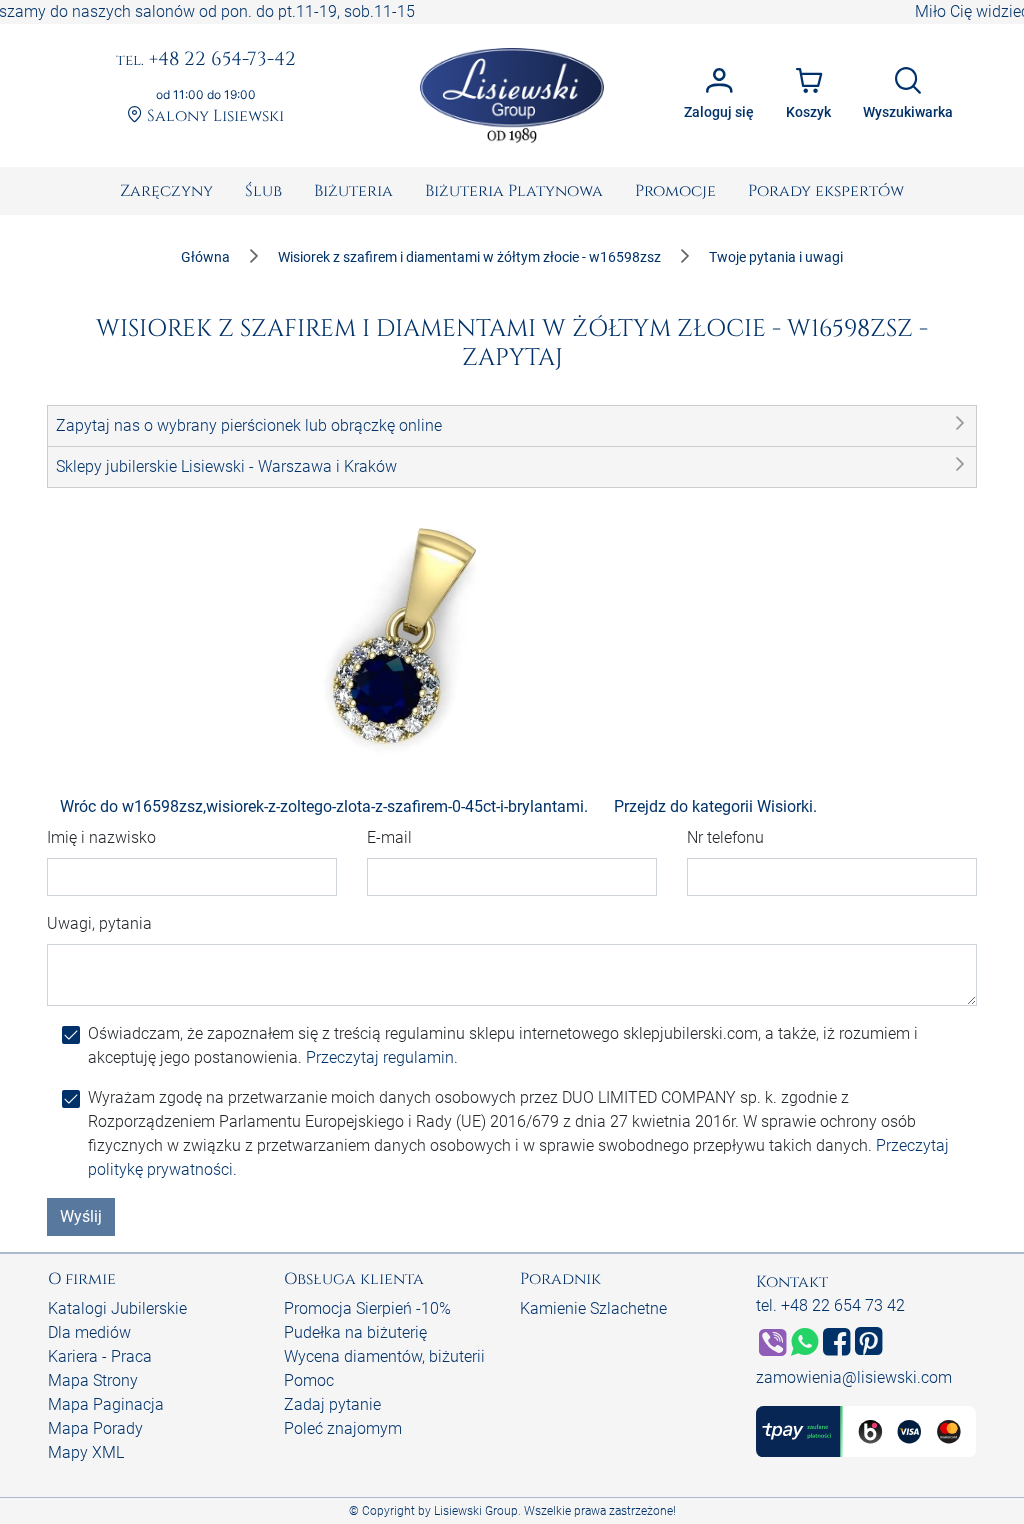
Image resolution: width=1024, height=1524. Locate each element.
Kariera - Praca (100, 1356)
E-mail (389, 837)
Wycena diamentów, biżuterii (384, 1356)
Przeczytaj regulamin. (382, 1057)
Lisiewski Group (476, 1511)
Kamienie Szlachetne (593, 1308)
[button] (512, 426)
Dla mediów (89, 1332)
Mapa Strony (93, 1380)
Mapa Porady (95, 1428)
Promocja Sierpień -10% (367, 1308)
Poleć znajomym (343, 1428)
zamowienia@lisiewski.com (854, 1377)
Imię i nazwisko (101, 837)
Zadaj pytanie (332, 1404)
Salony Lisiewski (213, 116)
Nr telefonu (725, 837)
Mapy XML (86, 1452)
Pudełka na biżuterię (355, 1332)
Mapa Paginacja (106, 1404)
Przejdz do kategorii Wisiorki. (715, 806)
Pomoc (309, 1380)
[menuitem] (166, 191)
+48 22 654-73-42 (206, 60)
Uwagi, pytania (99, 923)
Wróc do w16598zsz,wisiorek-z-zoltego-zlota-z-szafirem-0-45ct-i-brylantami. (324, 806)
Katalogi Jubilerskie (117, 1308)
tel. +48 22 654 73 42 (830, 1305)
